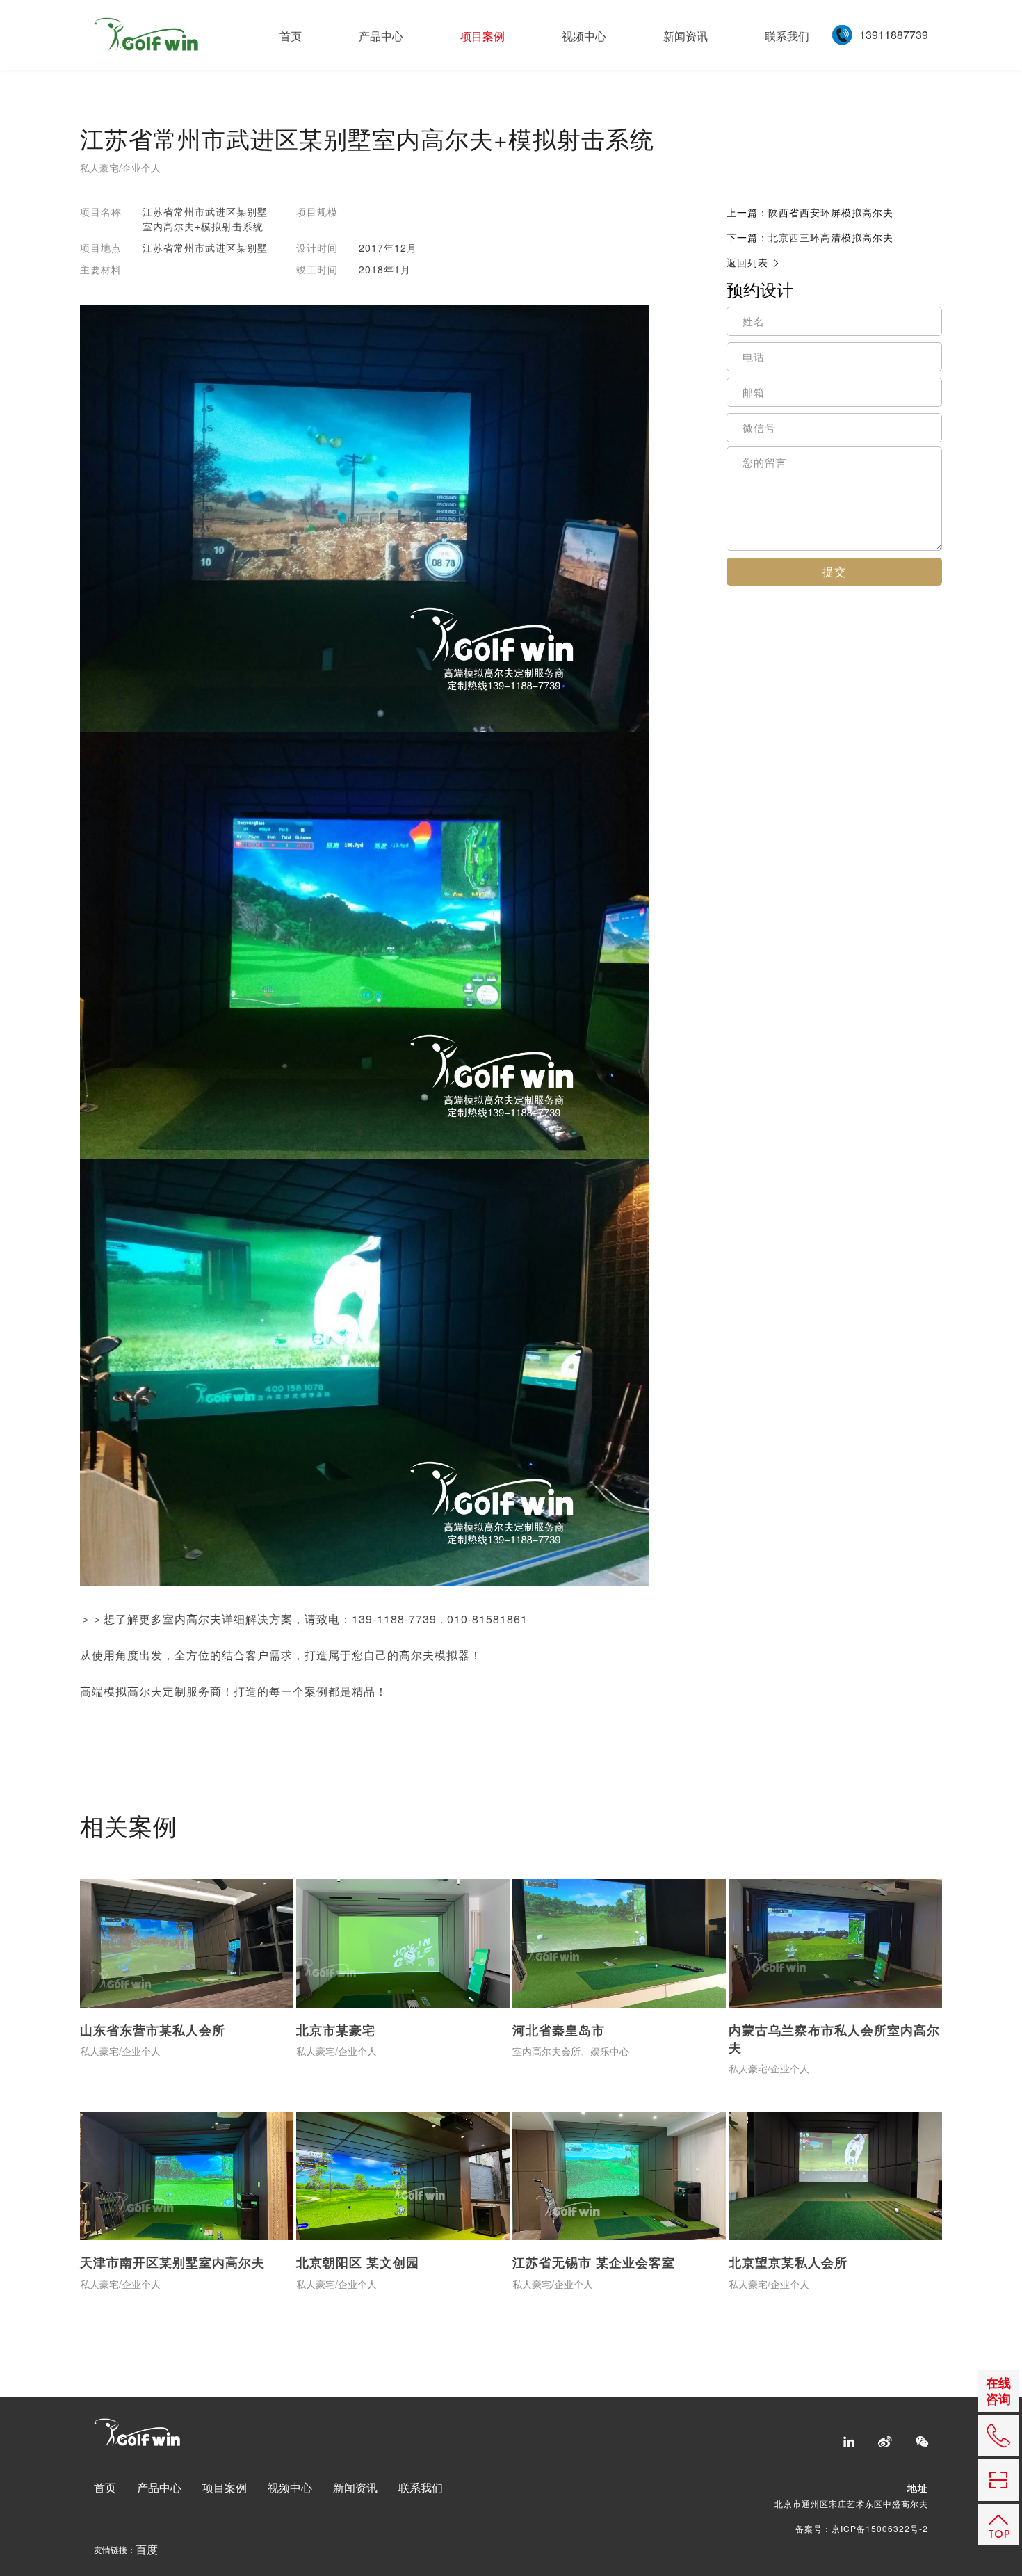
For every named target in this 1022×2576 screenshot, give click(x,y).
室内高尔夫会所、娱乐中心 (571, 2052)
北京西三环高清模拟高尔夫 (810, 237)
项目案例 (482, 36)
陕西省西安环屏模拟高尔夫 (810, 212)
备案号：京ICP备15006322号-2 (862, 2528)
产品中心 (381, 36)
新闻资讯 (686, 36)
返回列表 (747, 263)
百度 (147, 2550)
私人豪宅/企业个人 (120, 169)
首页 (291, 36)
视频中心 (584, 36)
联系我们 (787, 36)
